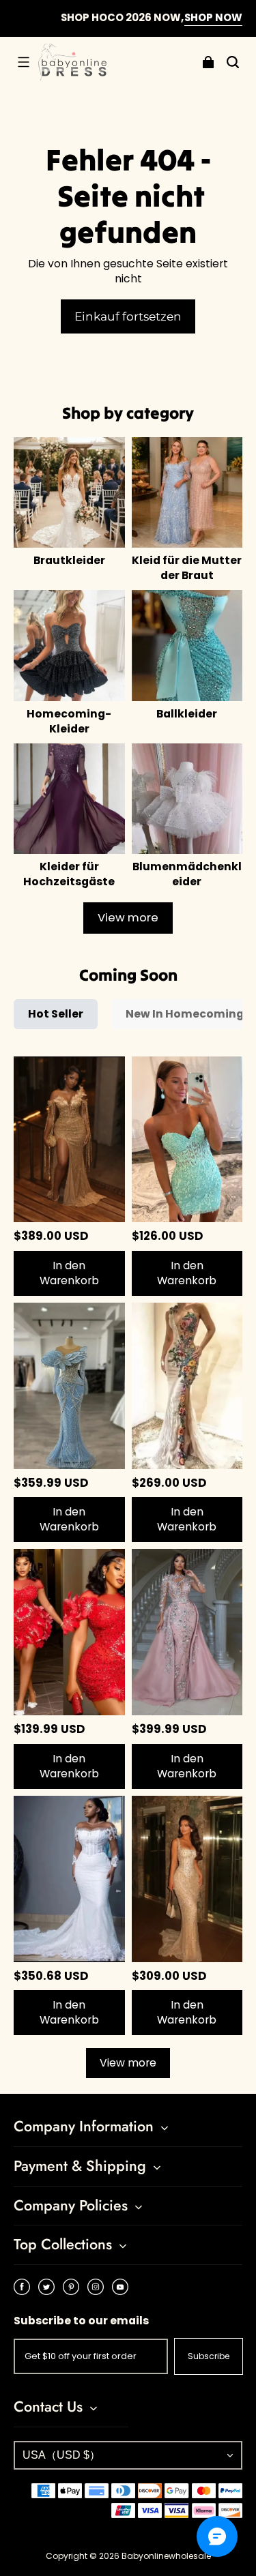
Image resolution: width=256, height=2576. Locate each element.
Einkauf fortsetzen (128, 316)
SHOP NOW (189, 17)
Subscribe (209, 2356)
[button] (23, 62)
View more (128, 918)
